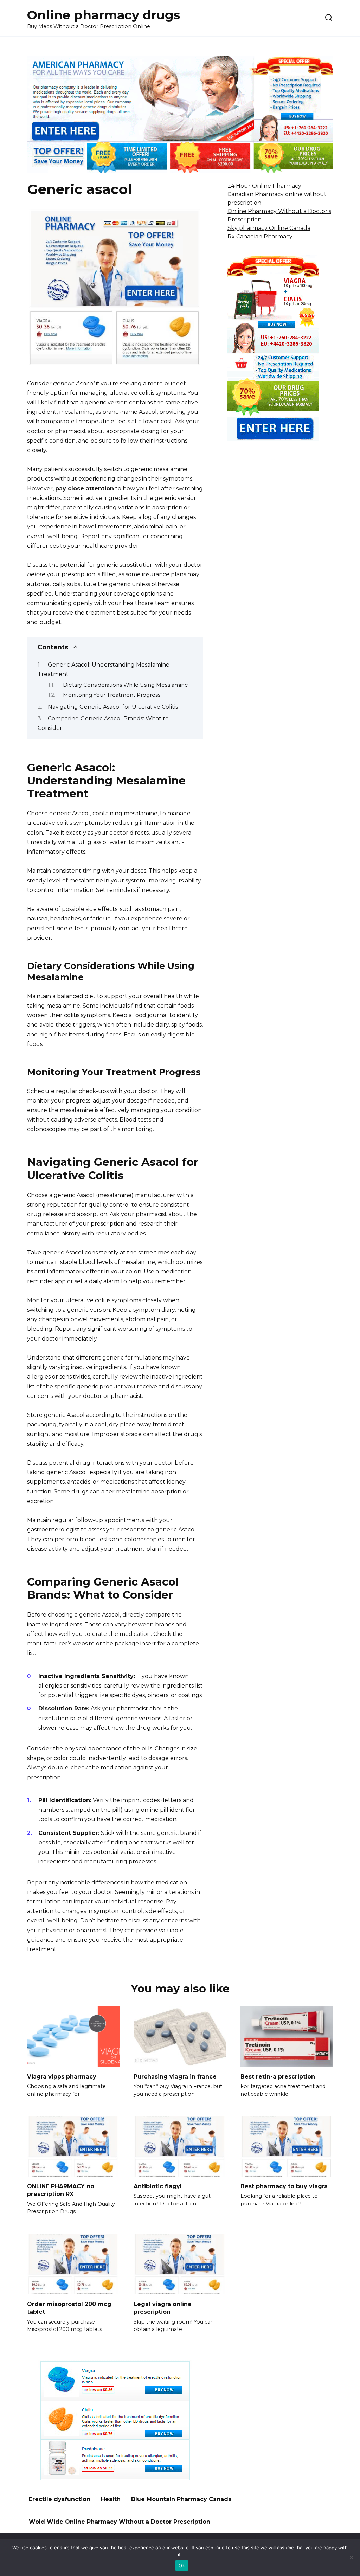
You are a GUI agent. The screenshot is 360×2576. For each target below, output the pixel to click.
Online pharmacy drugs (104, 15)
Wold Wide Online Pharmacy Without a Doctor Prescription (120, 2522)
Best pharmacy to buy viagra (284, 2186)
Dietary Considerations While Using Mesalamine (126, 685)
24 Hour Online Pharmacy (264, 186)
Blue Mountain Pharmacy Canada (181, 2499)
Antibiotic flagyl (158, 2186)
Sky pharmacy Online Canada (269, 228)
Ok (182, 2565)
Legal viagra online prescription (163, 2308)
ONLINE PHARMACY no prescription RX (61, 2190)
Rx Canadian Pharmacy (260, 236)
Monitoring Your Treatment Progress (112, 695)
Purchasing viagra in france (175, 2076)
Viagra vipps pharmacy (62, 2076)
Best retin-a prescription (278, 2076)
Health (111, 2499)
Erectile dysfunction (60, 2499)
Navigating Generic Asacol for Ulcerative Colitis (113, 707)
